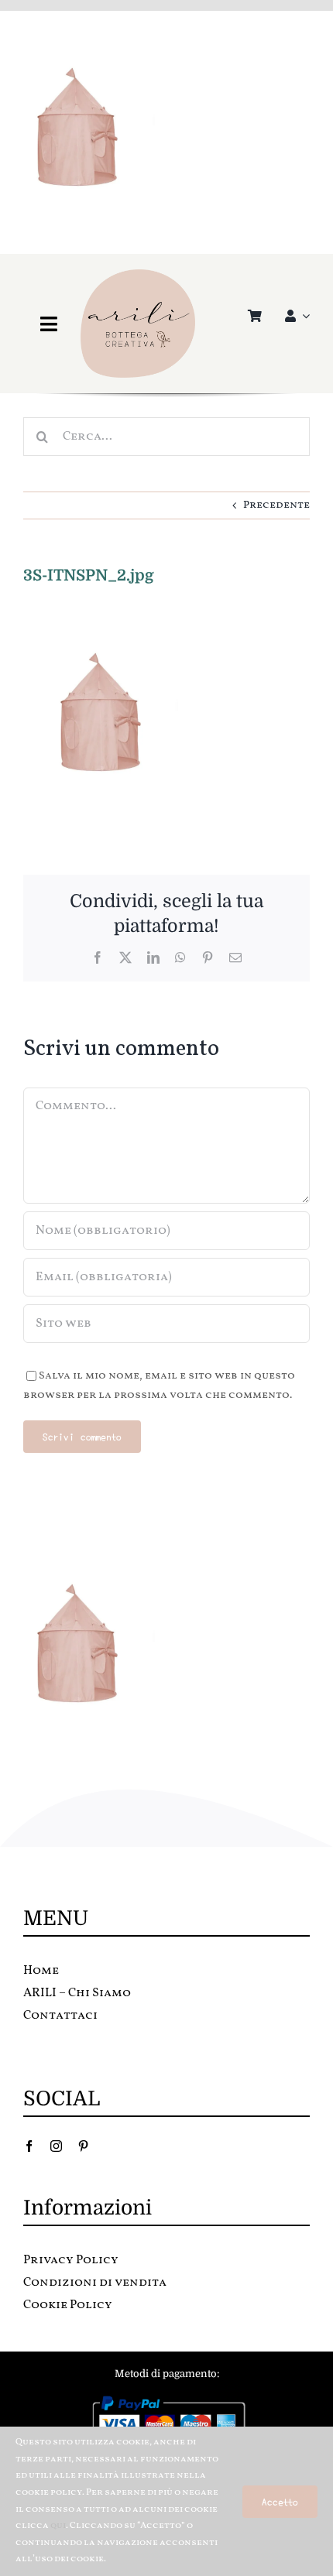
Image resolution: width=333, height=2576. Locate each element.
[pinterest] (83, 2146)
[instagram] (56, 2146)
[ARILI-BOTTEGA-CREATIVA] (138, 274)
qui (58, 2526)
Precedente (276, 505)
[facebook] (29, 2146)
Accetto (280, 2501)
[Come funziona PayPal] (167, 2399)
